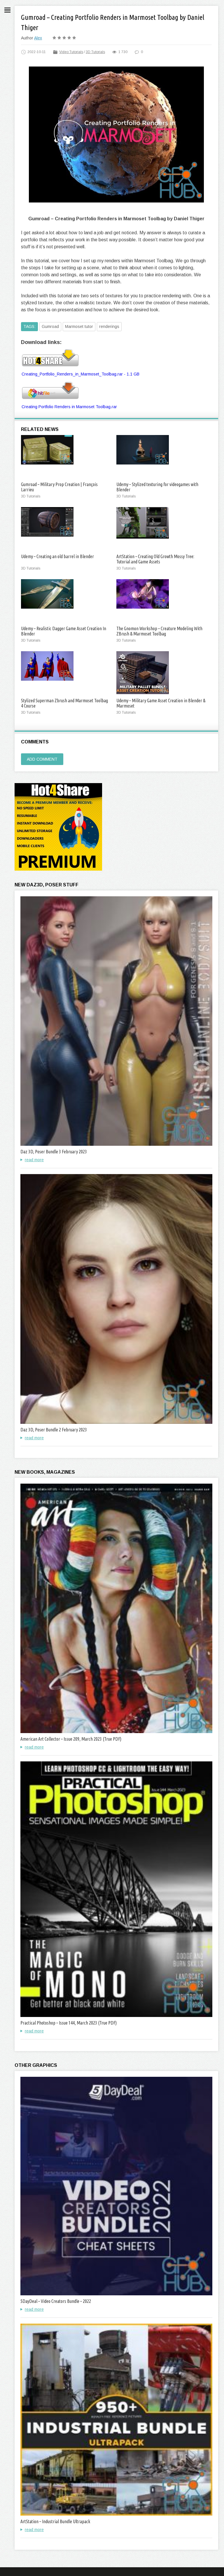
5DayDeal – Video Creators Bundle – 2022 (56, 2301)
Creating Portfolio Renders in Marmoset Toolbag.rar (69, 407)
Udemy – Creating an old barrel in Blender (57, 556)
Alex (38, 38)
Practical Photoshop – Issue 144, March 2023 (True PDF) (69, 2023)
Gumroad (50, 326)
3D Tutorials (95, 52)
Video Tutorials (71, 52)
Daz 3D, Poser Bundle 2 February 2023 (54, 1430)
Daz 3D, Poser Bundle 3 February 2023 (54, 1152)
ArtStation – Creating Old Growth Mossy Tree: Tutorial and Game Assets (155, 559)
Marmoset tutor (79, 326)
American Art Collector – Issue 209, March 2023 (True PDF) (71, 1739)
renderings (109, 326)
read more (34, 1160)
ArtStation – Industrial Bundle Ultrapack (55, 2521)
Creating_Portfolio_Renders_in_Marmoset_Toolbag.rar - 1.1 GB (80, 374)
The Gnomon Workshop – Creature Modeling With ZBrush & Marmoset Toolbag (159, 631)
